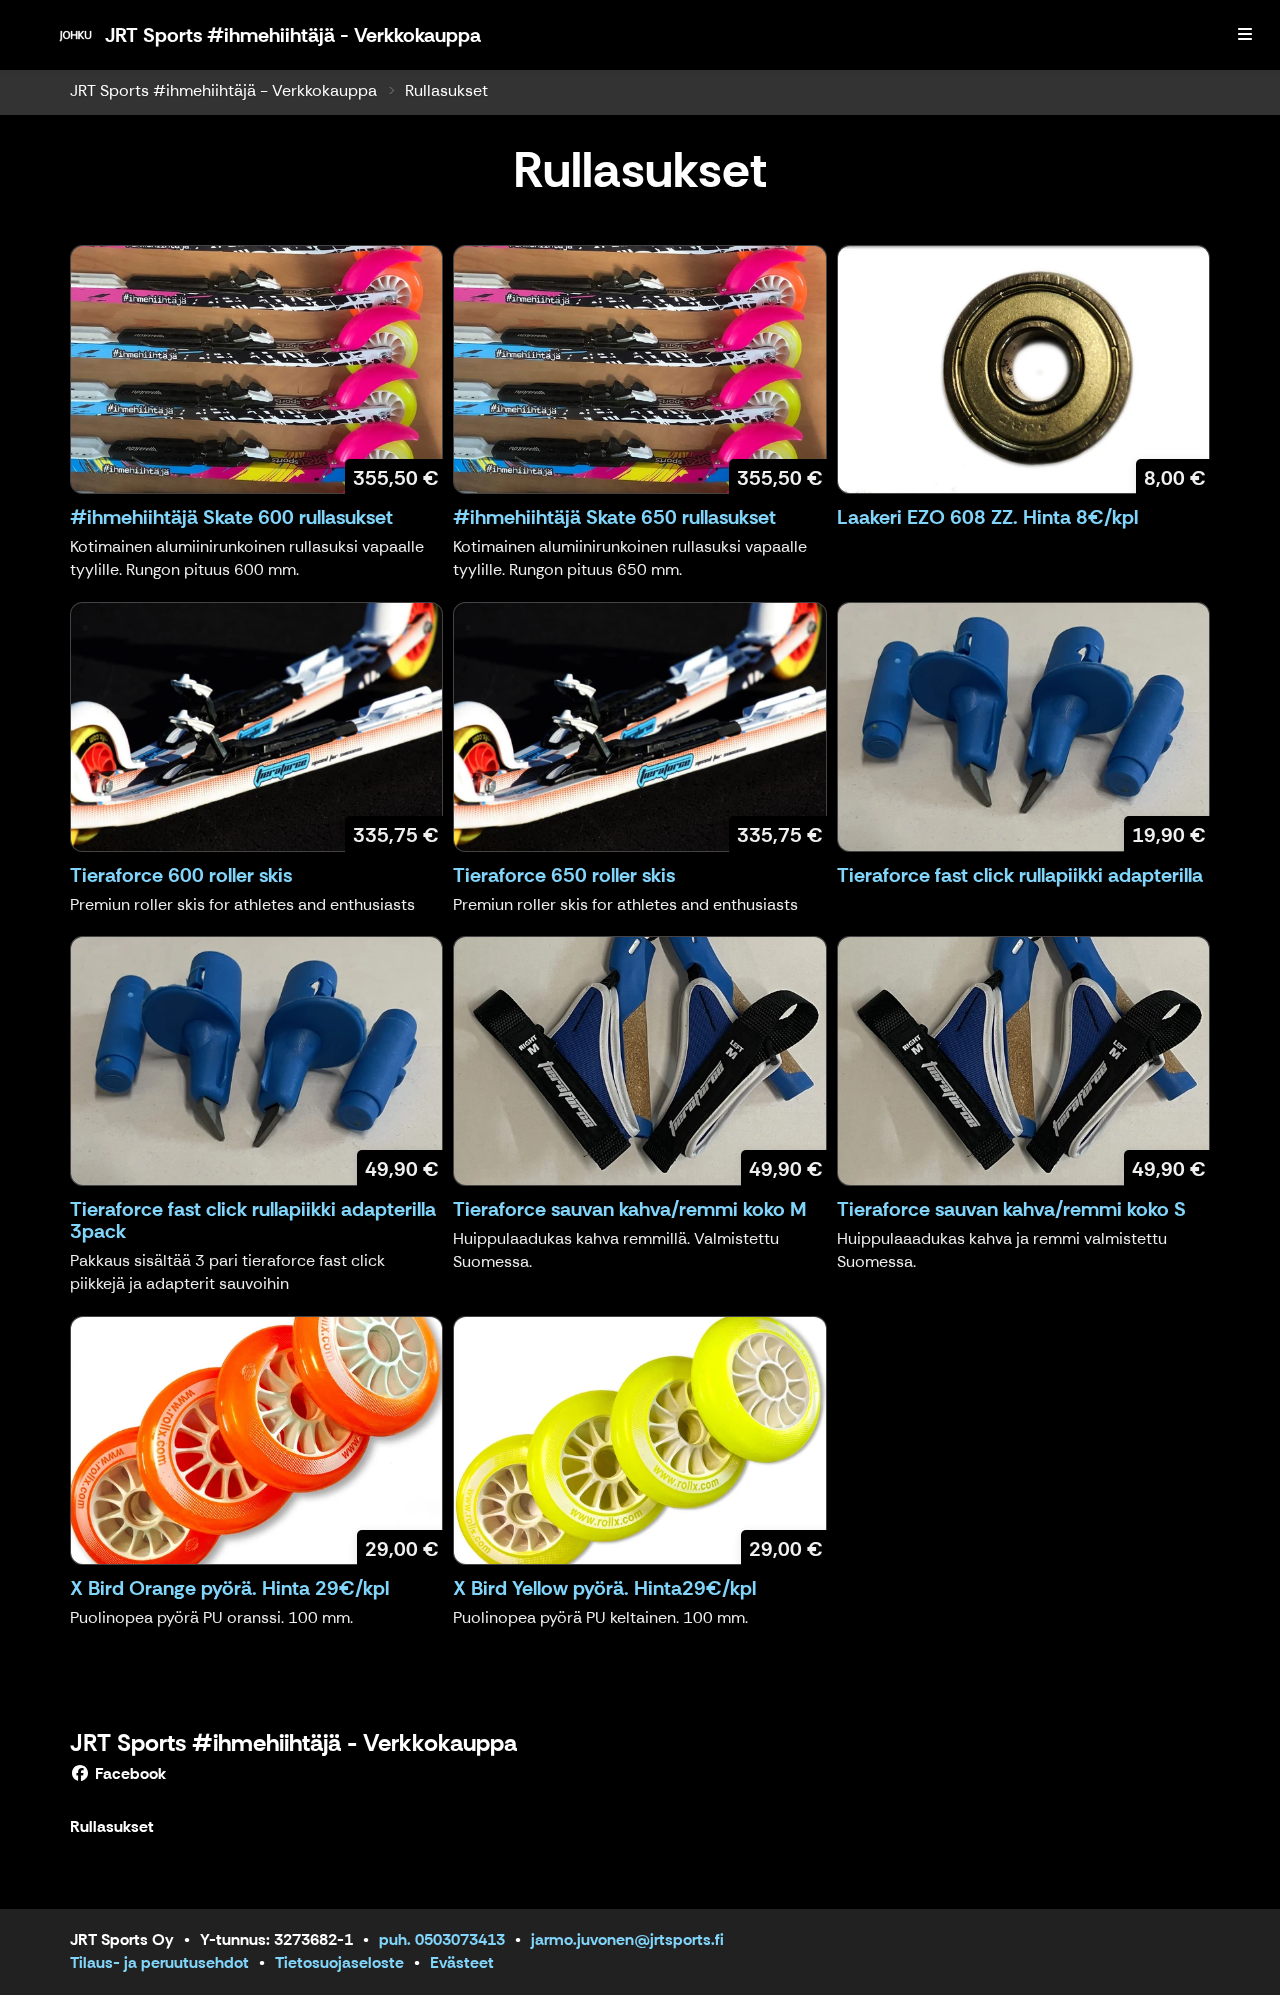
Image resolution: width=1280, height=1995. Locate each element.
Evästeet (462, 1962)
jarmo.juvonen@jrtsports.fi (627, 1939)
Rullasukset (446, 90)
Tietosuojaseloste (339, 1962)
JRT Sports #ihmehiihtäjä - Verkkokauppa (223, 90)
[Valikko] (1245, 35)
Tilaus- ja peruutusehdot (159, 1962)
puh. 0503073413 (442, 1939)
